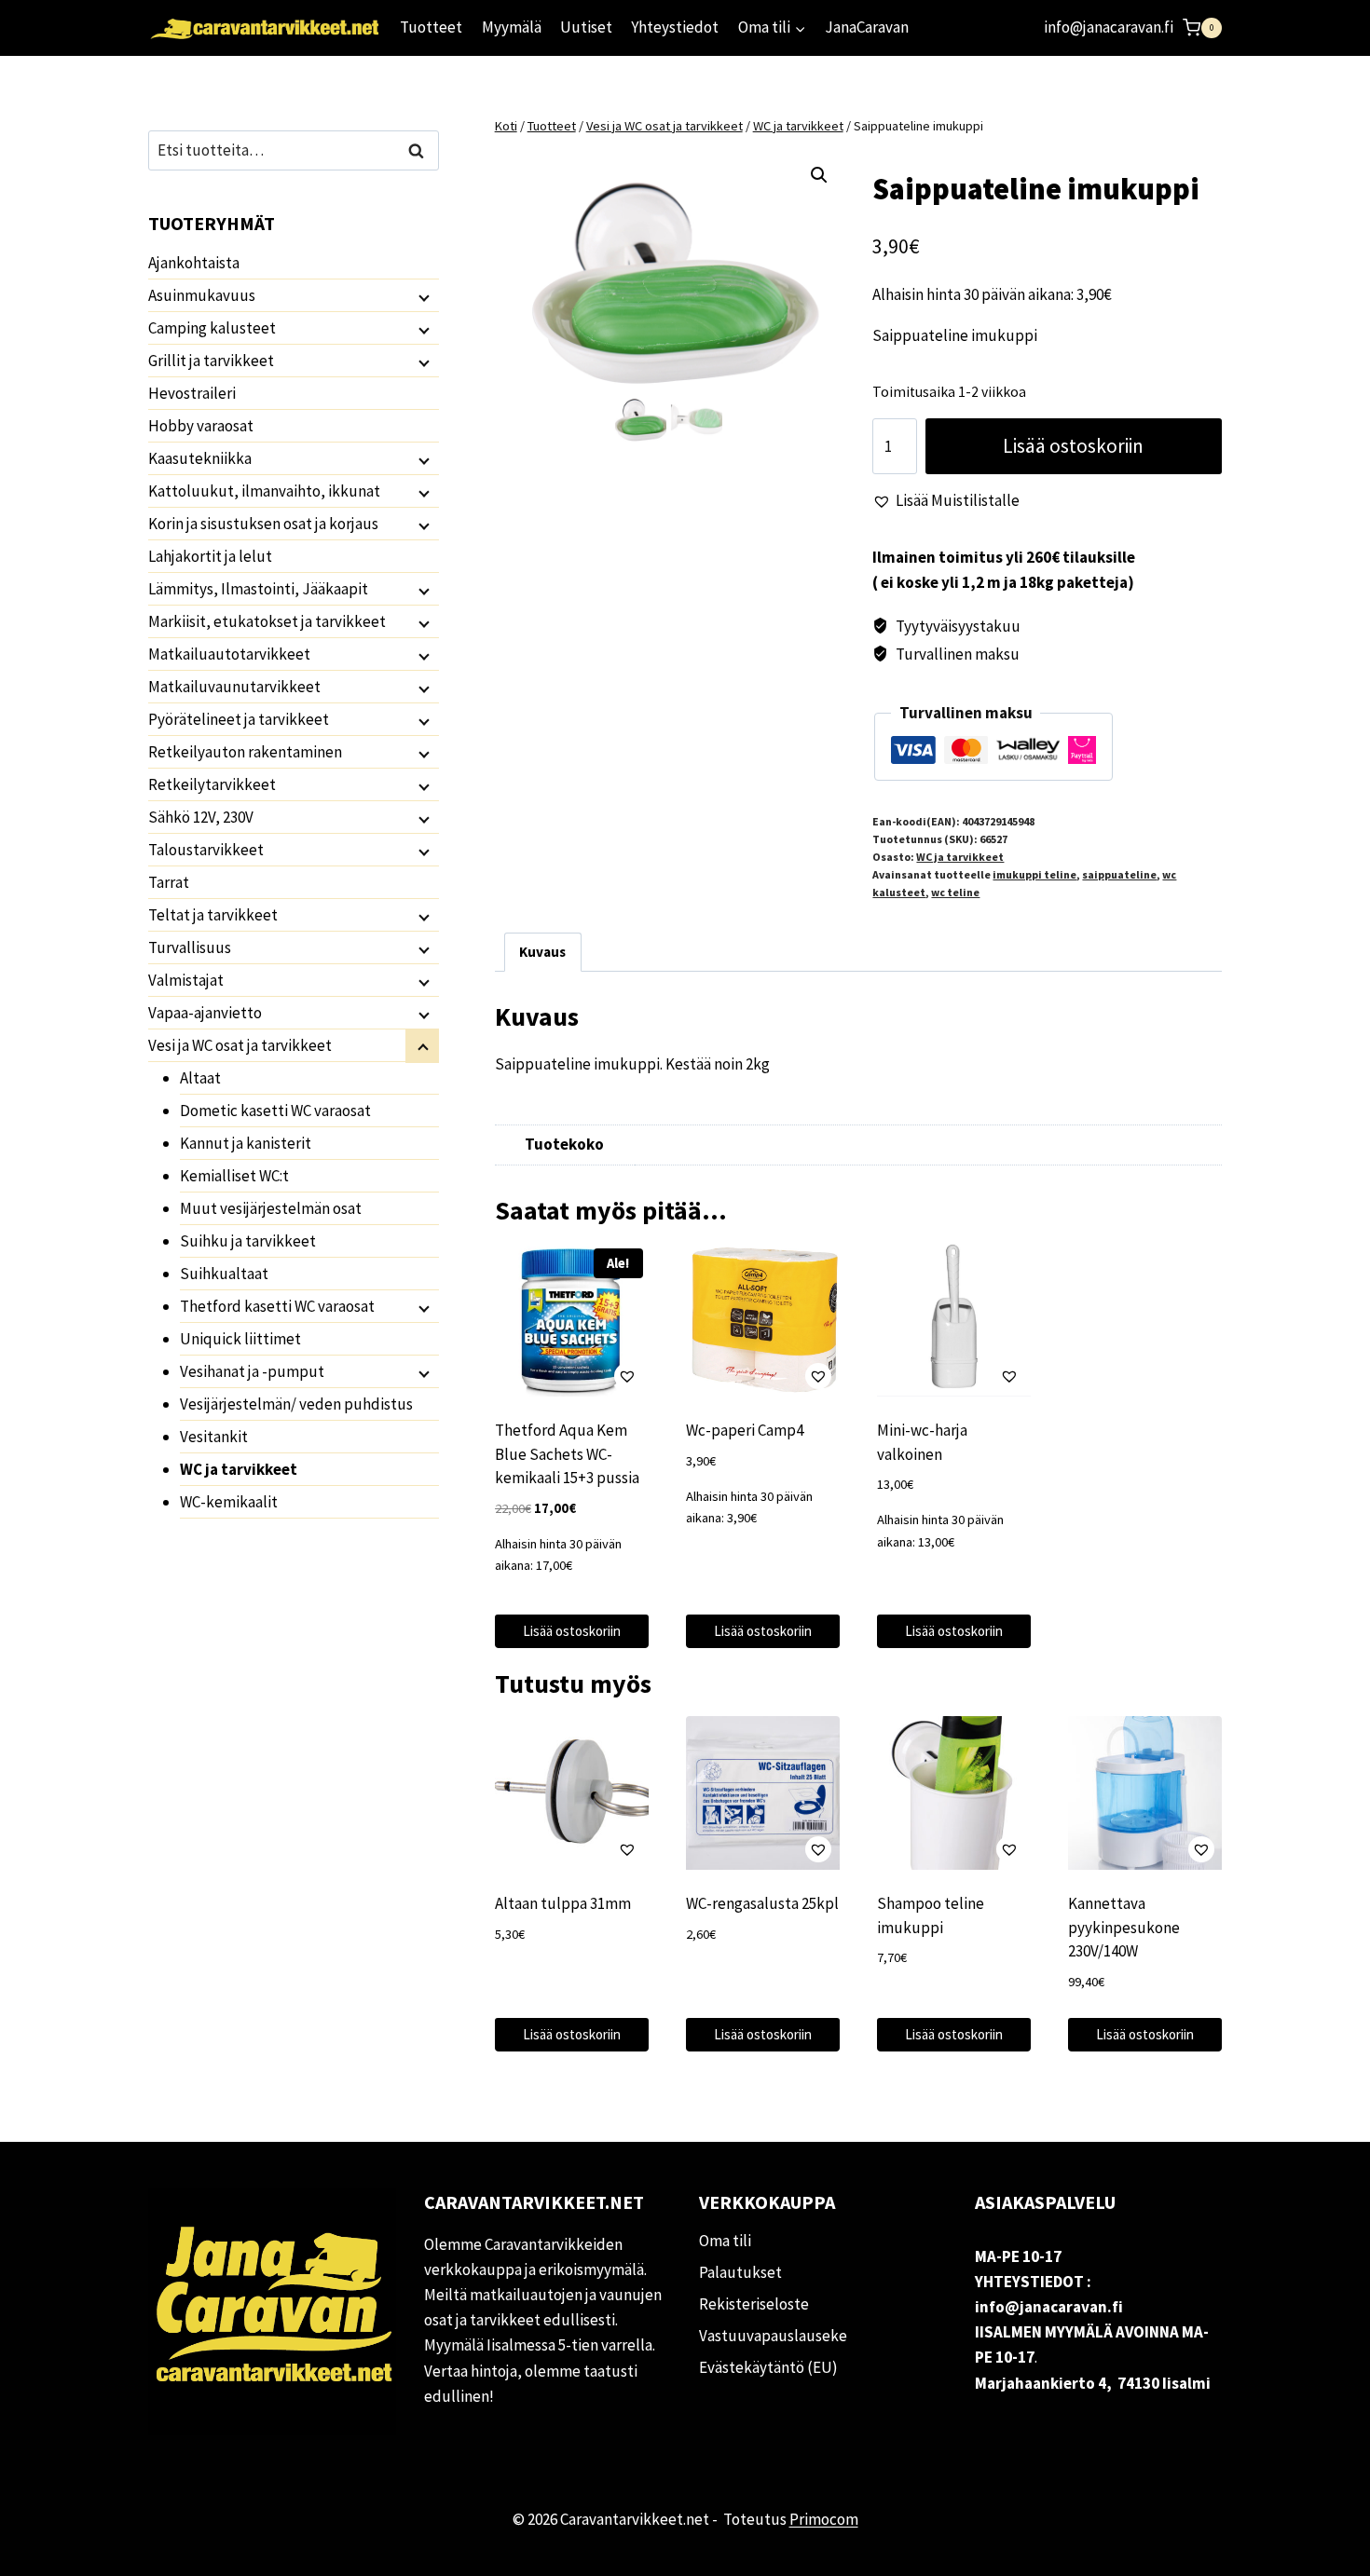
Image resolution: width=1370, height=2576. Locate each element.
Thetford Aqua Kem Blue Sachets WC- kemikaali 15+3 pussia (567, 1454)
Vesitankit (214, 1437)
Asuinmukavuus (202, 295)
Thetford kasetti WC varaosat (277, 1306)
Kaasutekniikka (200, 458)
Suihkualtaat (224, 1274)
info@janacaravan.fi (1109, 27)
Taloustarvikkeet (206, 850)
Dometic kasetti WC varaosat (275, 1111)
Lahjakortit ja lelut (210, 556)
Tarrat (169, 882)
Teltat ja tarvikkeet (213, 915)
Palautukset (740, 2272)
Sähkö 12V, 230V (201, 817)
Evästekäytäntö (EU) (768, 2367)
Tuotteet (431, 27)
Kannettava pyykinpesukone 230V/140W (1124, 1927)
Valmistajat (186, 980)
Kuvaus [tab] (542, 952)
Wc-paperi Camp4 (745, 1430)
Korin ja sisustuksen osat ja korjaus (263, 524)
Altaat (200, 1078)
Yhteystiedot (675, 27)
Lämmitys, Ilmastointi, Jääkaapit (258, 589)
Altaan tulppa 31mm (563, 1903)
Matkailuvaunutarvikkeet (234, 687)
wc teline (955, 892)
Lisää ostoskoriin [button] (572, 1631)
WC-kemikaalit (229, 1502)
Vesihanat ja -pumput (252, 1371)
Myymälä (512, 27)
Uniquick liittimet (240, 1339)
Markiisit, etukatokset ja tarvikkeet (267, 621)
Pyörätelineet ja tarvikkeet (239, 719)
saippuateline (1119, 874)
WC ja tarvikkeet (960, 857)
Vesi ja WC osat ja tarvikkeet (240, 1045)
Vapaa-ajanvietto (205, 1013)
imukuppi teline (1034, 874)
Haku (421, 150)
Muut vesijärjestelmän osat (271, 1208)
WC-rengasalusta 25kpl (762, 1903)
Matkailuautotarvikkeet (229, 654)
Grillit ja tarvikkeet (211, 361)
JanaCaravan (867, 27)
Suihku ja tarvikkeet (248, 1241)
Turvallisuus (190, 947)
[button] (819, 175)
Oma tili (725, 2241)
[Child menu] (422, 296)
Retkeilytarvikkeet (212, 784)
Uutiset (586, 27)
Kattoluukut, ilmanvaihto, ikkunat (264, 491)
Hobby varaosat (201, 426)
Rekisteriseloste (754, 2304)
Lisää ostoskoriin (1073, 446)
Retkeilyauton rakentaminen (245, 752)
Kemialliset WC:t (234, 1176)
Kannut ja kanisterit (246, 1143)
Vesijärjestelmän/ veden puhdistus (296, 1404)
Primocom (824, 2519)
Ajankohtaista (194, 263)
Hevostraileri (192, 393)
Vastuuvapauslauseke (773, 2336)
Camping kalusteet (212, 328)
